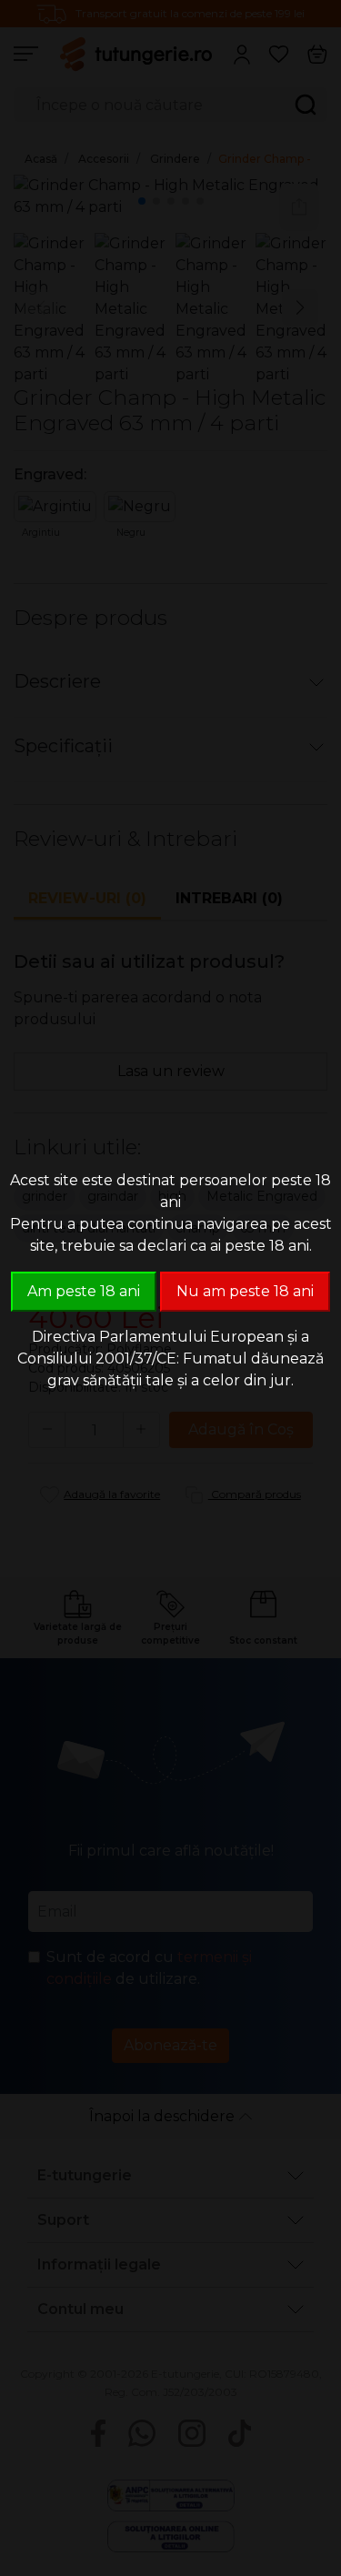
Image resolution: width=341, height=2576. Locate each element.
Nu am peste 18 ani (245, 1291)
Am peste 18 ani (84, 1291)
